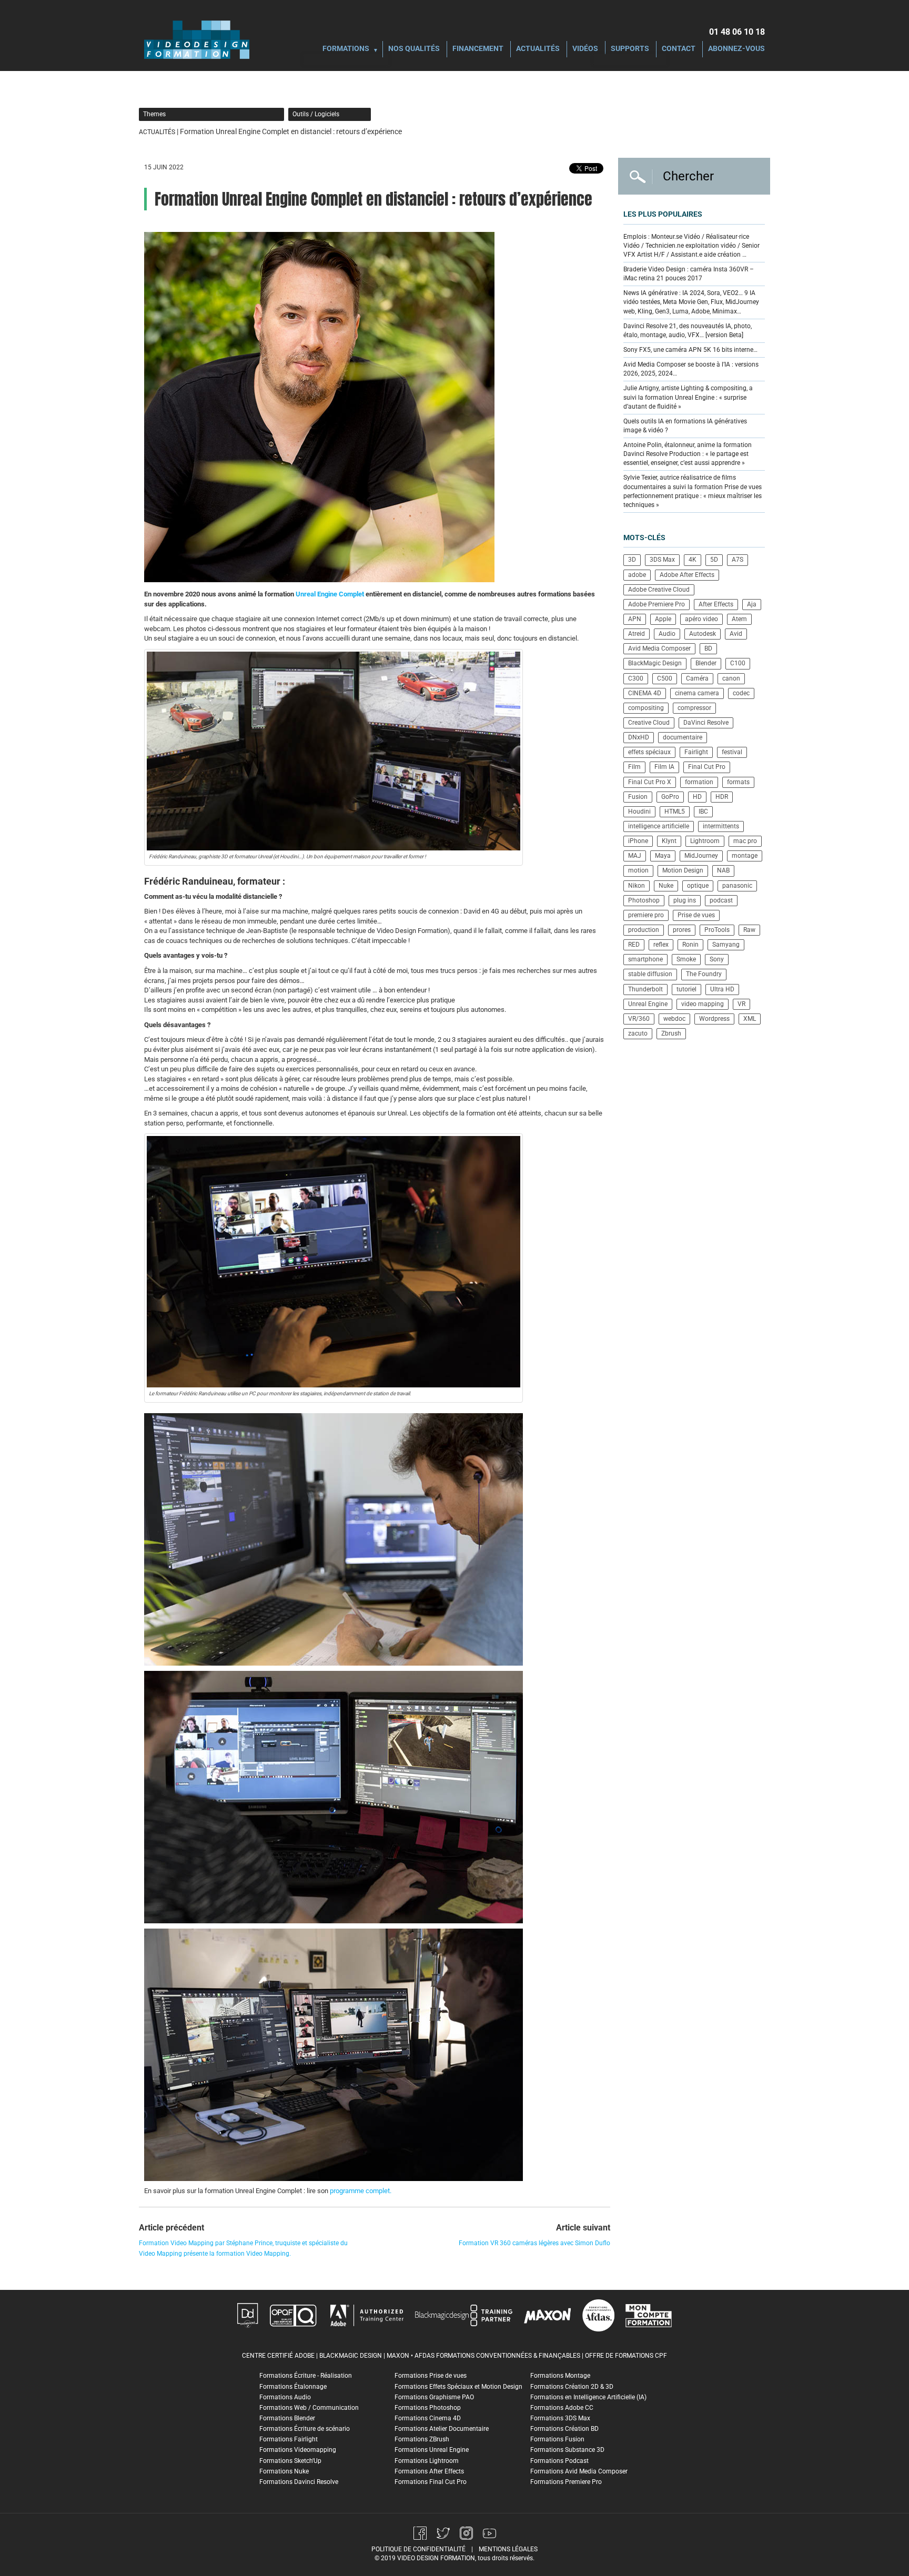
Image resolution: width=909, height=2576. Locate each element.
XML (750, 1019)
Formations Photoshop (428, 2408)
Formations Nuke (284, 2471)
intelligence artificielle (659, 826)
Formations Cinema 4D (428, 2418)
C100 (738, 663)
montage (745, 856)
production (644, 930)
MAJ (635, 856)
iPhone (638, 841)
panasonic (737, 886)
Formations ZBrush (422, 2439)
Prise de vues (696, 915)
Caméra (697, 678)
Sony (717, 959)
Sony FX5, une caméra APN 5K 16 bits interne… (690, 350)
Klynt (669, 841)
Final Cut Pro (707, 767)
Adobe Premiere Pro (656, 604)
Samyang (726, 945)
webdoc (674, 1019)
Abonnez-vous (736, 49)
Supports (630, 49)
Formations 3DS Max (560, 2418)
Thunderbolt (645, 989)
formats (738, 782)
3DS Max (662, 560)
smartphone (645, 959)
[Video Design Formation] (197, 39)
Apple (663, 619)
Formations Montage (560, 2376)
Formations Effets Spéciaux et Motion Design (458, 2387)
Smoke (686, 959)
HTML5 (675, 812)
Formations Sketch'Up (290, 2461)
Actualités (538, 49)
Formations (346, 49)
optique (698, 886)
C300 (636, 678)
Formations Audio (285, 2397)
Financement (478, 49)
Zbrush (671, 1033)
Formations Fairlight (289, 2439)
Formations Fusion (557, 2439)
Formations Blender (287, 2418)
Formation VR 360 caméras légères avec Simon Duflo (534, 2243)
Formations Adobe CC (562, 2408)
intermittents (721, 826)
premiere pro (646, 915)
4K (693, 560)
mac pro (745, 841)
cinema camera (697, 693)
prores (682, 930)
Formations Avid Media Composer (579, 2471)
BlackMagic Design (655, 663)
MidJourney (701, 856)
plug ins (685, 900)
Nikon (637, 886)
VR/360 (639, 1019)
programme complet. (361, 2191)
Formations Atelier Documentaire (442, 2429)
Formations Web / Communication (309, 2408)
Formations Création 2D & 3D (572, 2387)
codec (741, 693)
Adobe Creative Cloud (659, 590)
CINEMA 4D (645, 693)
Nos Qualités (414, 49)
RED (634, 945)
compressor (694, 708)
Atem (739, 619)
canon (731, 678)
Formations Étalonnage (293, 2387)
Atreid (637, 634)
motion (638, 870)
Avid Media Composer (659, 648)
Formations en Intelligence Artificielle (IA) (588, 2397)
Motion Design (683, 870)
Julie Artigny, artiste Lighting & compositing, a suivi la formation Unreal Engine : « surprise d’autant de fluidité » (688, 397)
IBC (703, 812)
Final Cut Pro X (650, 782)
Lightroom (705, 841)
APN (635, 619)
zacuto (638, 1033)
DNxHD (639, 737)
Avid (736, 634)
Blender (706, 663)
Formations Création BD (564, 2429)
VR (741, 1004)
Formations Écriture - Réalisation (306, 2376)
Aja (752, 604)
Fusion (638, 797)
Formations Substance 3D (567, 2450)
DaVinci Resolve (706, 723)
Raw (749, 930)
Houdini (639, 812)
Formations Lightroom (427, 2461)
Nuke (666, 886)
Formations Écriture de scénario (305, 2429)
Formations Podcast (559, 2461)
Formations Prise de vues (431, 2376)
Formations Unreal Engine (432, 2450)
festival (732, 752)
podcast (721, 900)
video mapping (703, 1004)
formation (699, 782)
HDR (722, 797)
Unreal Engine (648, 1004)
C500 (665, 678)
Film (634, 767)
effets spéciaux (649, 752)
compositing (646, 708)
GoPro (670, 797)
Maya (663, 856)
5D (714, 560)
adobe (637, 575)
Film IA (664, 767)
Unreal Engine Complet (330, 594)
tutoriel (686, 989)
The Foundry (704, 974)
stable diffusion (650, 974)
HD (697, 797)
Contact (679, 49)
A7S (738, 560)
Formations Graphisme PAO (434, 2397)
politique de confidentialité (418, 2549)
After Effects (716, 604)
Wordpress (714, 1019)
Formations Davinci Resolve (299, 2482)
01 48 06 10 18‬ (737, 32)
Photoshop (644, 900)
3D (632, 560)
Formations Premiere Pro (566, 2482)
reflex (661, 945)
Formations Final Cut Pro (431, 2482)
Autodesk (703, 634)
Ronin (690, 945)
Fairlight (696, 752)
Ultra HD (722, 989)
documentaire (683, 737)
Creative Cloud (649, 723)
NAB (723, 870)
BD (708, 648)
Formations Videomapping (298, 2450)
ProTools (717, 930)
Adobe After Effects (687, 575)
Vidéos (585, 49)
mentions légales (508, 2549)
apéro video (701, 619)
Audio (667, 634)
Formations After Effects (429, 2471)
